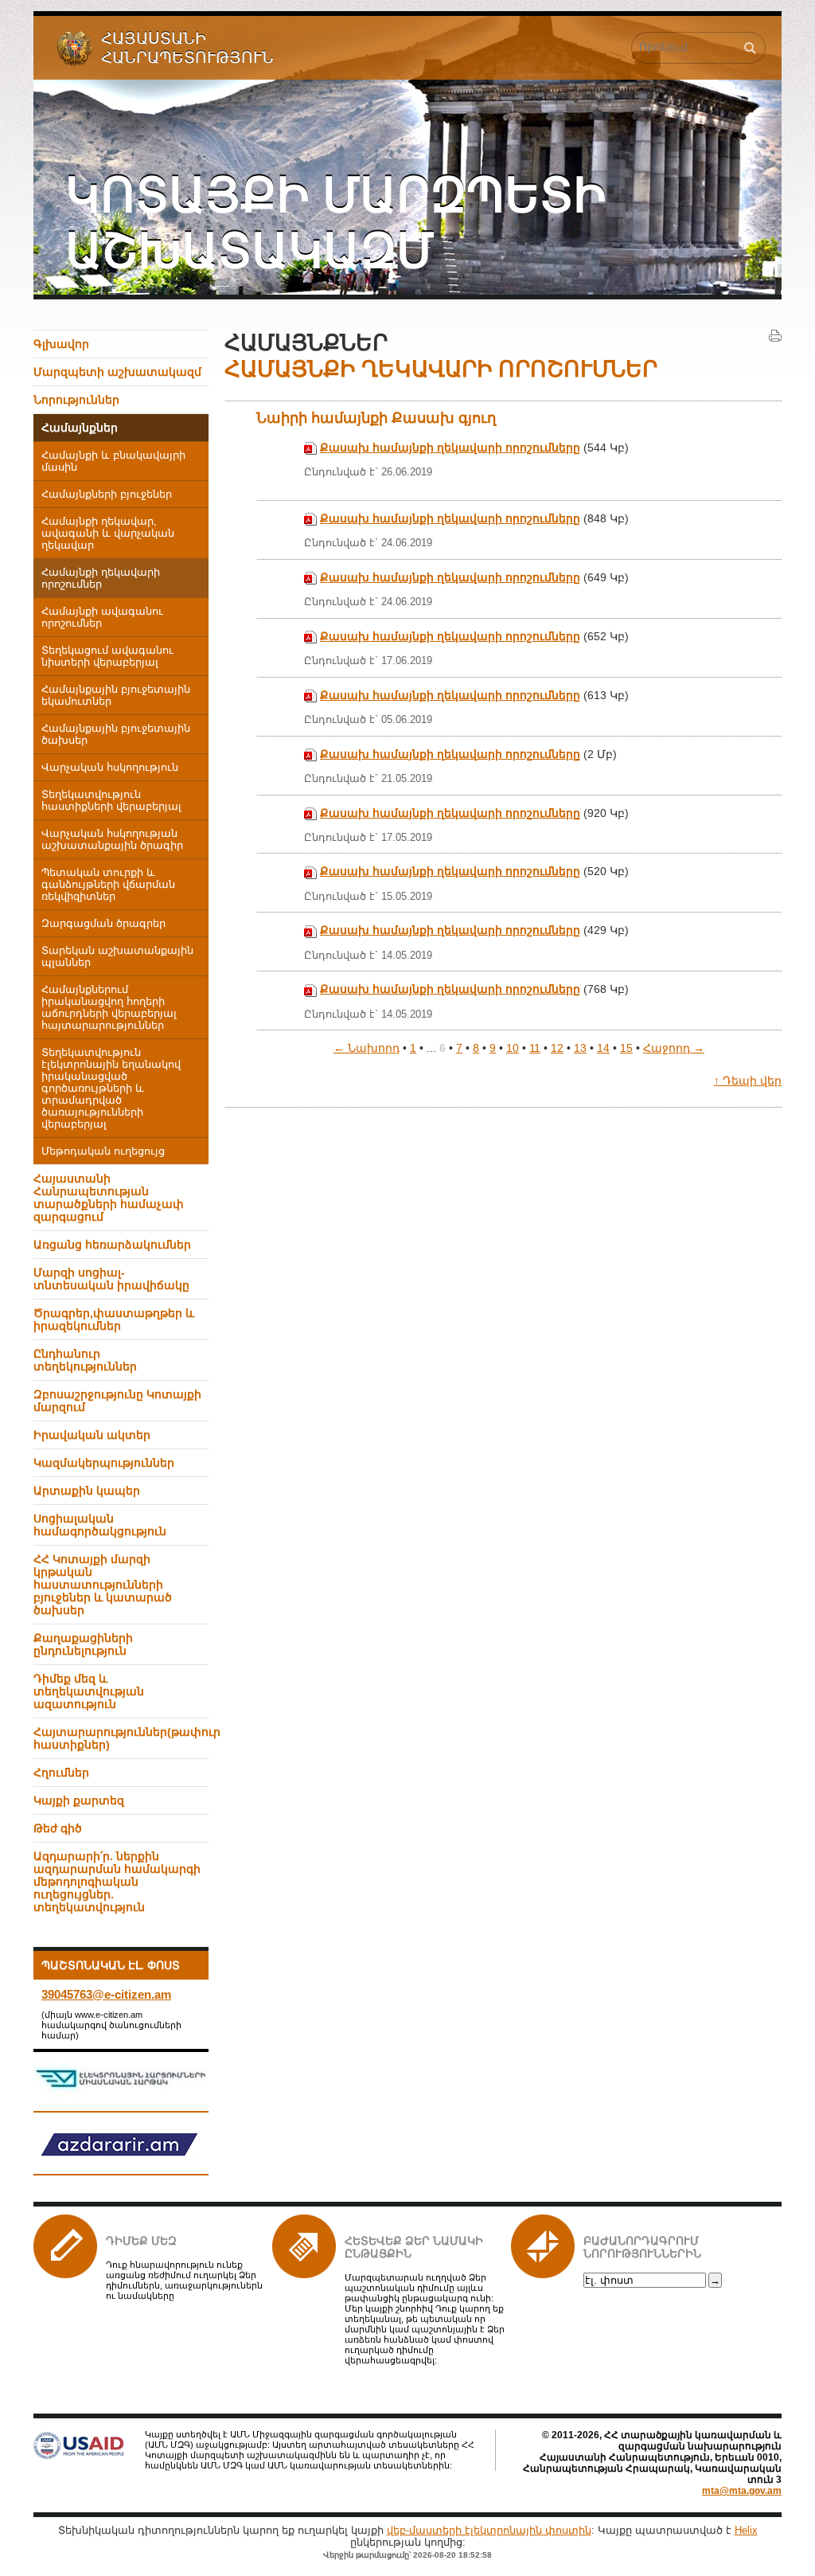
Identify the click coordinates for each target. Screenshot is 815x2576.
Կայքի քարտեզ (79, 1800)
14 (603, 1048)
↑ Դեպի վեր (748, 1081)
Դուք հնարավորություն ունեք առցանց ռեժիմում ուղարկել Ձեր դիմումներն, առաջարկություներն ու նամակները (184, 2280)
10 (513, 1048)
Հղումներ (61, 1773)
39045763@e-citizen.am (106, 1994)
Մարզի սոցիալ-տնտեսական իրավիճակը (111, 1279)
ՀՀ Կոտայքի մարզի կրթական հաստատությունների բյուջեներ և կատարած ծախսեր (103, 1585)
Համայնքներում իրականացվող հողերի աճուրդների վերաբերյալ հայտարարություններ (109, 1008)
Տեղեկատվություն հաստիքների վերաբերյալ (111, 801)
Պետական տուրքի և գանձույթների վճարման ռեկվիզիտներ (108, 885)
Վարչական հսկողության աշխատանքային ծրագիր (112, 840)
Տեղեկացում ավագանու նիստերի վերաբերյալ (107, 657)
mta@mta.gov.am (742, 2491)
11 (535, 1048)
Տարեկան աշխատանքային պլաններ (117, 957)
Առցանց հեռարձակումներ (112, 1245)
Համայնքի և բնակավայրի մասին (113, 461)
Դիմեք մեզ (141, 2241)
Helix (746, 2530)
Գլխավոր (61, 344)
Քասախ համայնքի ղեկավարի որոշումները (450, 448)
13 (580, 1048)
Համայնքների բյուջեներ (107, 494)
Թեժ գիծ (58, 1828)
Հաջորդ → (674, 1048)
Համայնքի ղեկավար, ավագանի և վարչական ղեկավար (108, 534)
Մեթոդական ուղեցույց (103, 1151)
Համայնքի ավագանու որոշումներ (102, 618)
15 (626, 1048)
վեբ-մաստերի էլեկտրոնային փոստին (489, 2530)
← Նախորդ (367, 1048)
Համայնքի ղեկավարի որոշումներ (101, 579)
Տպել (775, 336)
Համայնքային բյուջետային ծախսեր (116, 735)
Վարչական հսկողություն (110, 768)
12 (557, 1048)
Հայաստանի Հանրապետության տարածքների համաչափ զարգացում (109, 1198)
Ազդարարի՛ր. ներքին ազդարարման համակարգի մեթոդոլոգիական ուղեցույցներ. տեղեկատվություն (117, 1882)
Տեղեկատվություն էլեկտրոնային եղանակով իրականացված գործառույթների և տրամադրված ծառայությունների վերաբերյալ (111, 1089)
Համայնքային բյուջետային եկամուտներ (116, 696)
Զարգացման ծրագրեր (103, 924)
